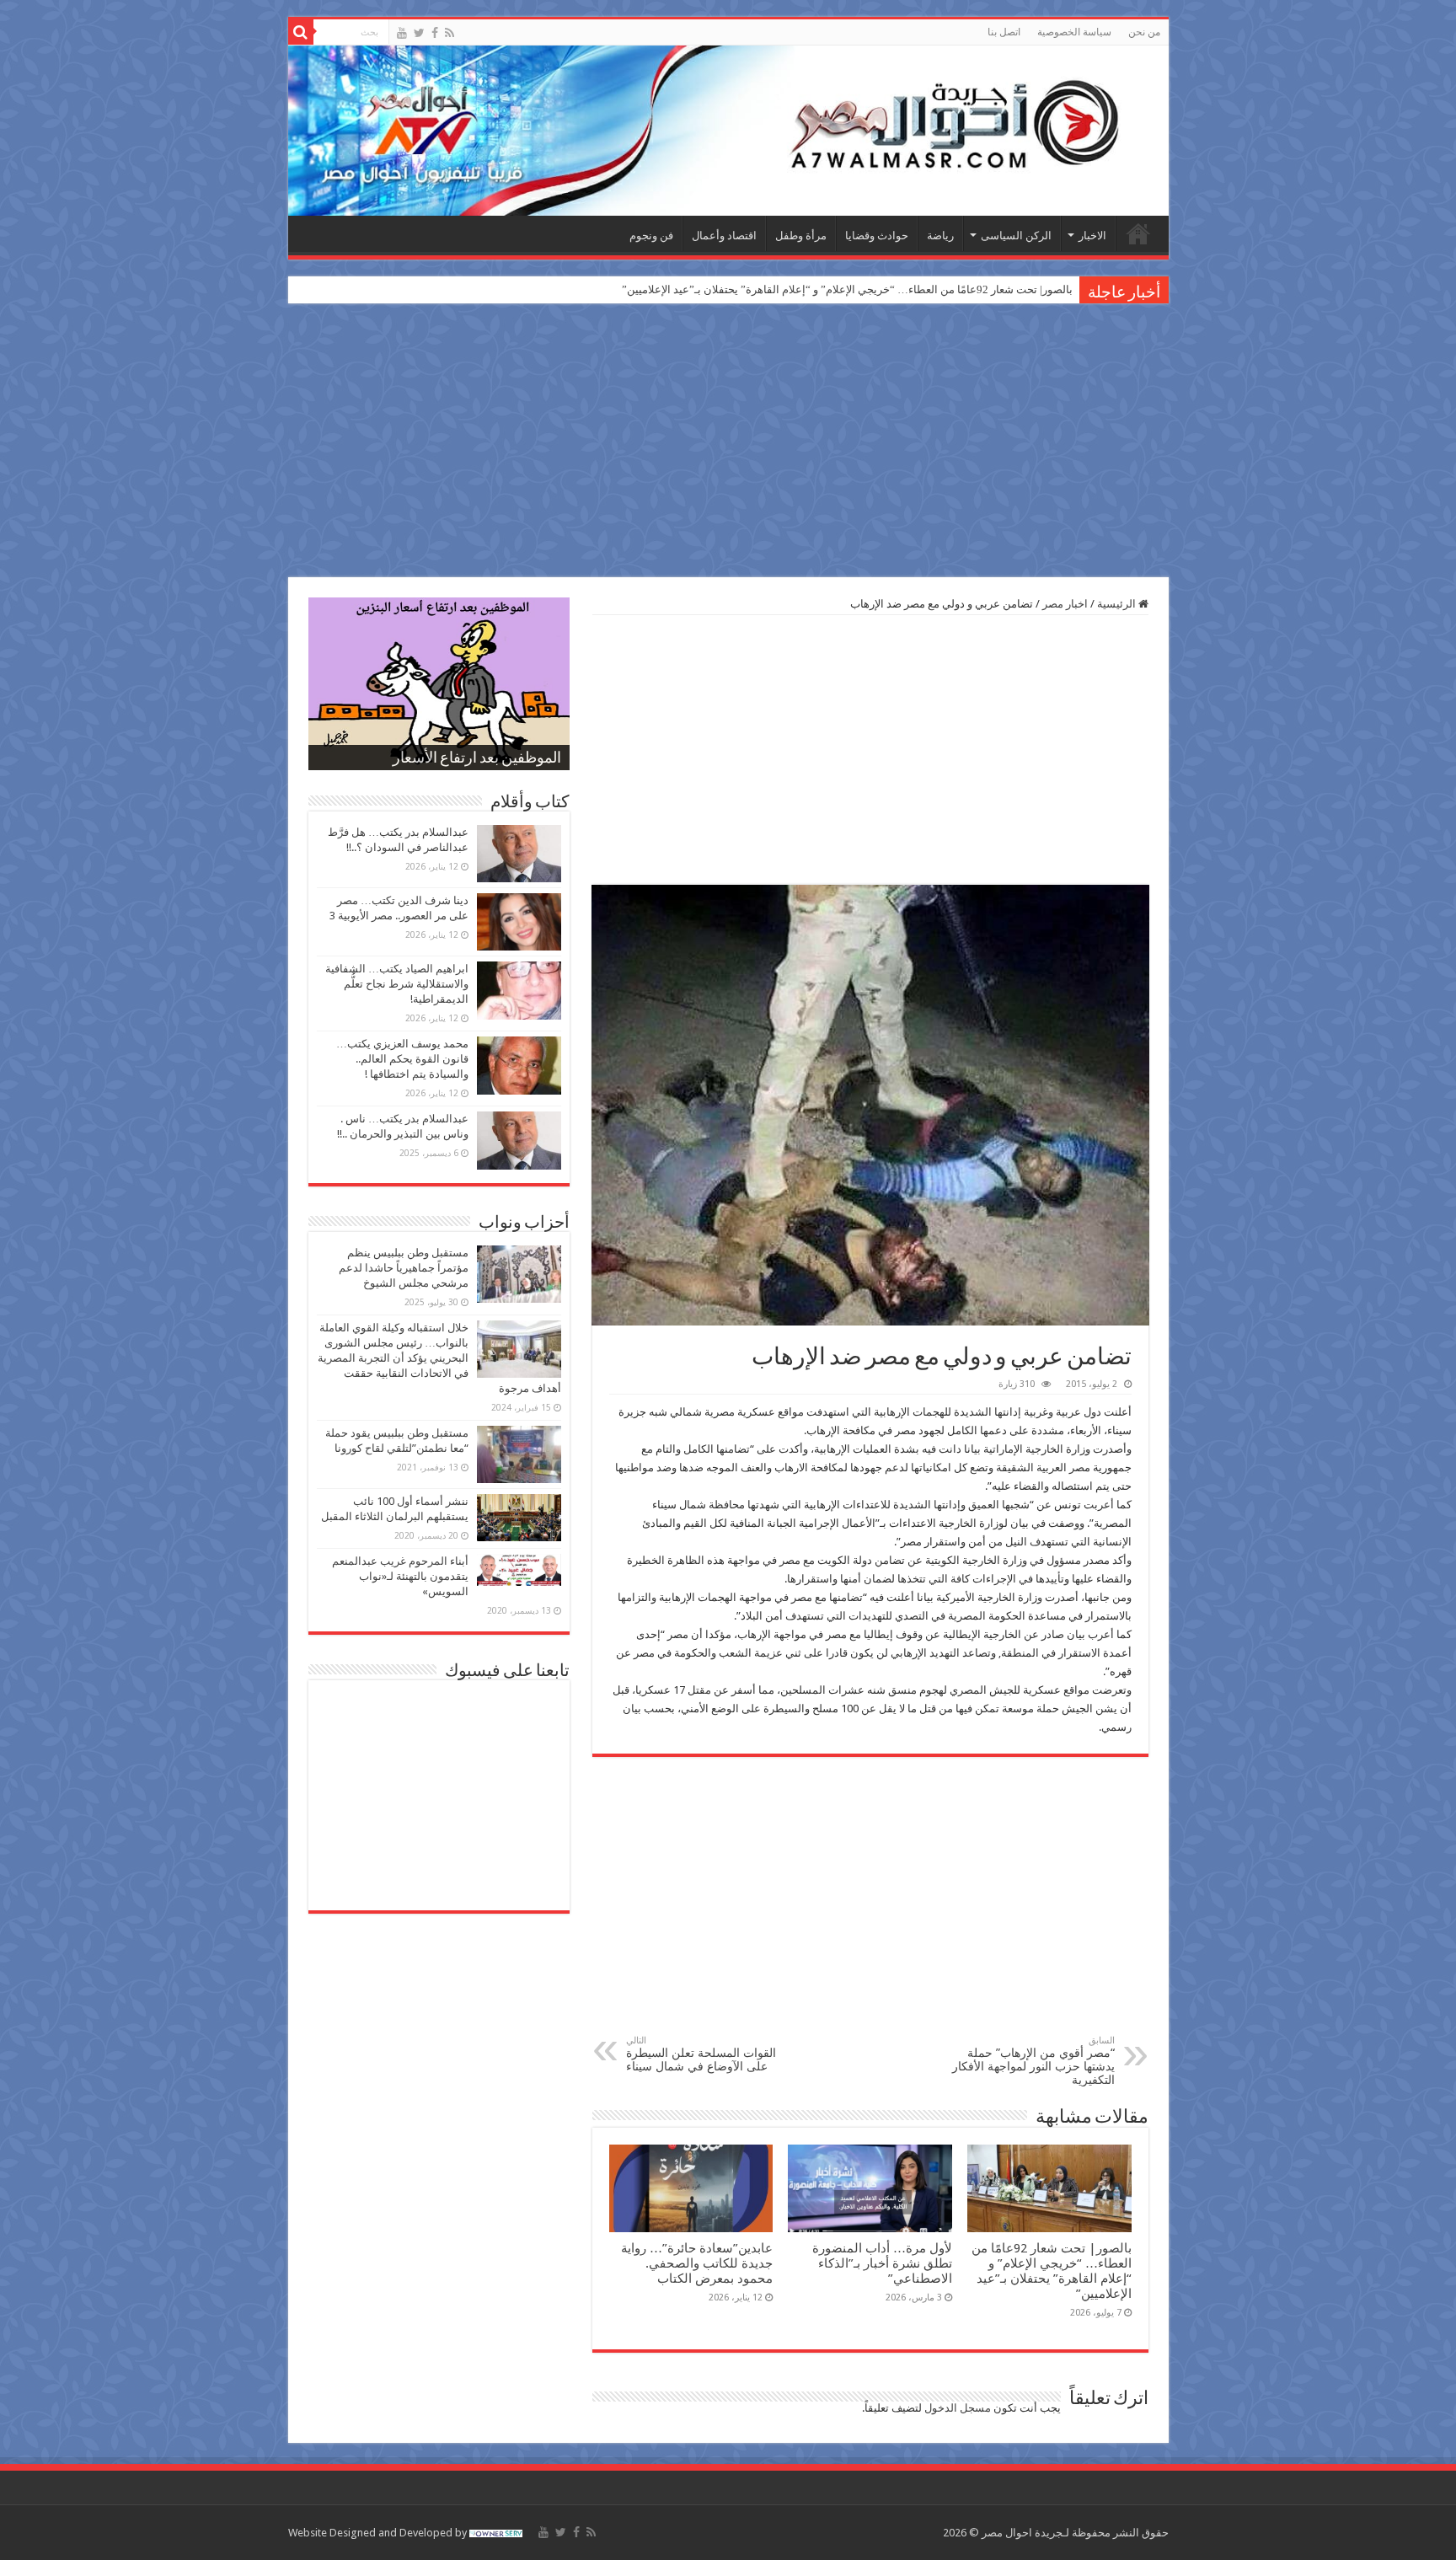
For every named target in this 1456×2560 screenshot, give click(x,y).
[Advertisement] (728, 442)
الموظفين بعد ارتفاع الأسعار (477, 759)
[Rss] (450, 33)
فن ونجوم (651, 236)
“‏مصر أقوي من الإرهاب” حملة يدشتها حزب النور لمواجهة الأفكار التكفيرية (1033, 2061)
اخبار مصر (1065, 604)
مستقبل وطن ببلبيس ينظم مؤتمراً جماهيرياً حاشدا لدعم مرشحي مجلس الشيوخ (404, 1268)
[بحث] (301, 32)
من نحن (1144, 32)
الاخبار (1092, 236)
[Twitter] (419, 33)
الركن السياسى (1016, 236)
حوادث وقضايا (877, 236)
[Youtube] (402, 33)
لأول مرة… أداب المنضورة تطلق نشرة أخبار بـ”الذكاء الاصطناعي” (882, 2263)
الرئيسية (1138, 233)
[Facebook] (435, 33)
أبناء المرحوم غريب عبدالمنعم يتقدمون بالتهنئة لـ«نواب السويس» (400, 1576)
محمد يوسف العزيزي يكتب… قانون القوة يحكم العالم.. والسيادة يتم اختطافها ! (402, 1059)
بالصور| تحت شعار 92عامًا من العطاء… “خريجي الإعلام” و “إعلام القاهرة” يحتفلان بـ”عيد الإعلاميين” (847, 289)
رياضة (940, 236)
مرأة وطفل (801, 236)
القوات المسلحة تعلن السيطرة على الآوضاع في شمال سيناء (701, 2054)
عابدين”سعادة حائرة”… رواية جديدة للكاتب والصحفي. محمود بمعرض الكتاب (697, 2263)
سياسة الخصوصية (1074, 32)
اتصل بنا (1004, 32)
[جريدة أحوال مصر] (728, 131)
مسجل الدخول (958, 2408)
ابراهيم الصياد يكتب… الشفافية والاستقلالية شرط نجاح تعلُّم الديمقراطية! (397, 984)
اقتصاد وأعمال (724, 236)
